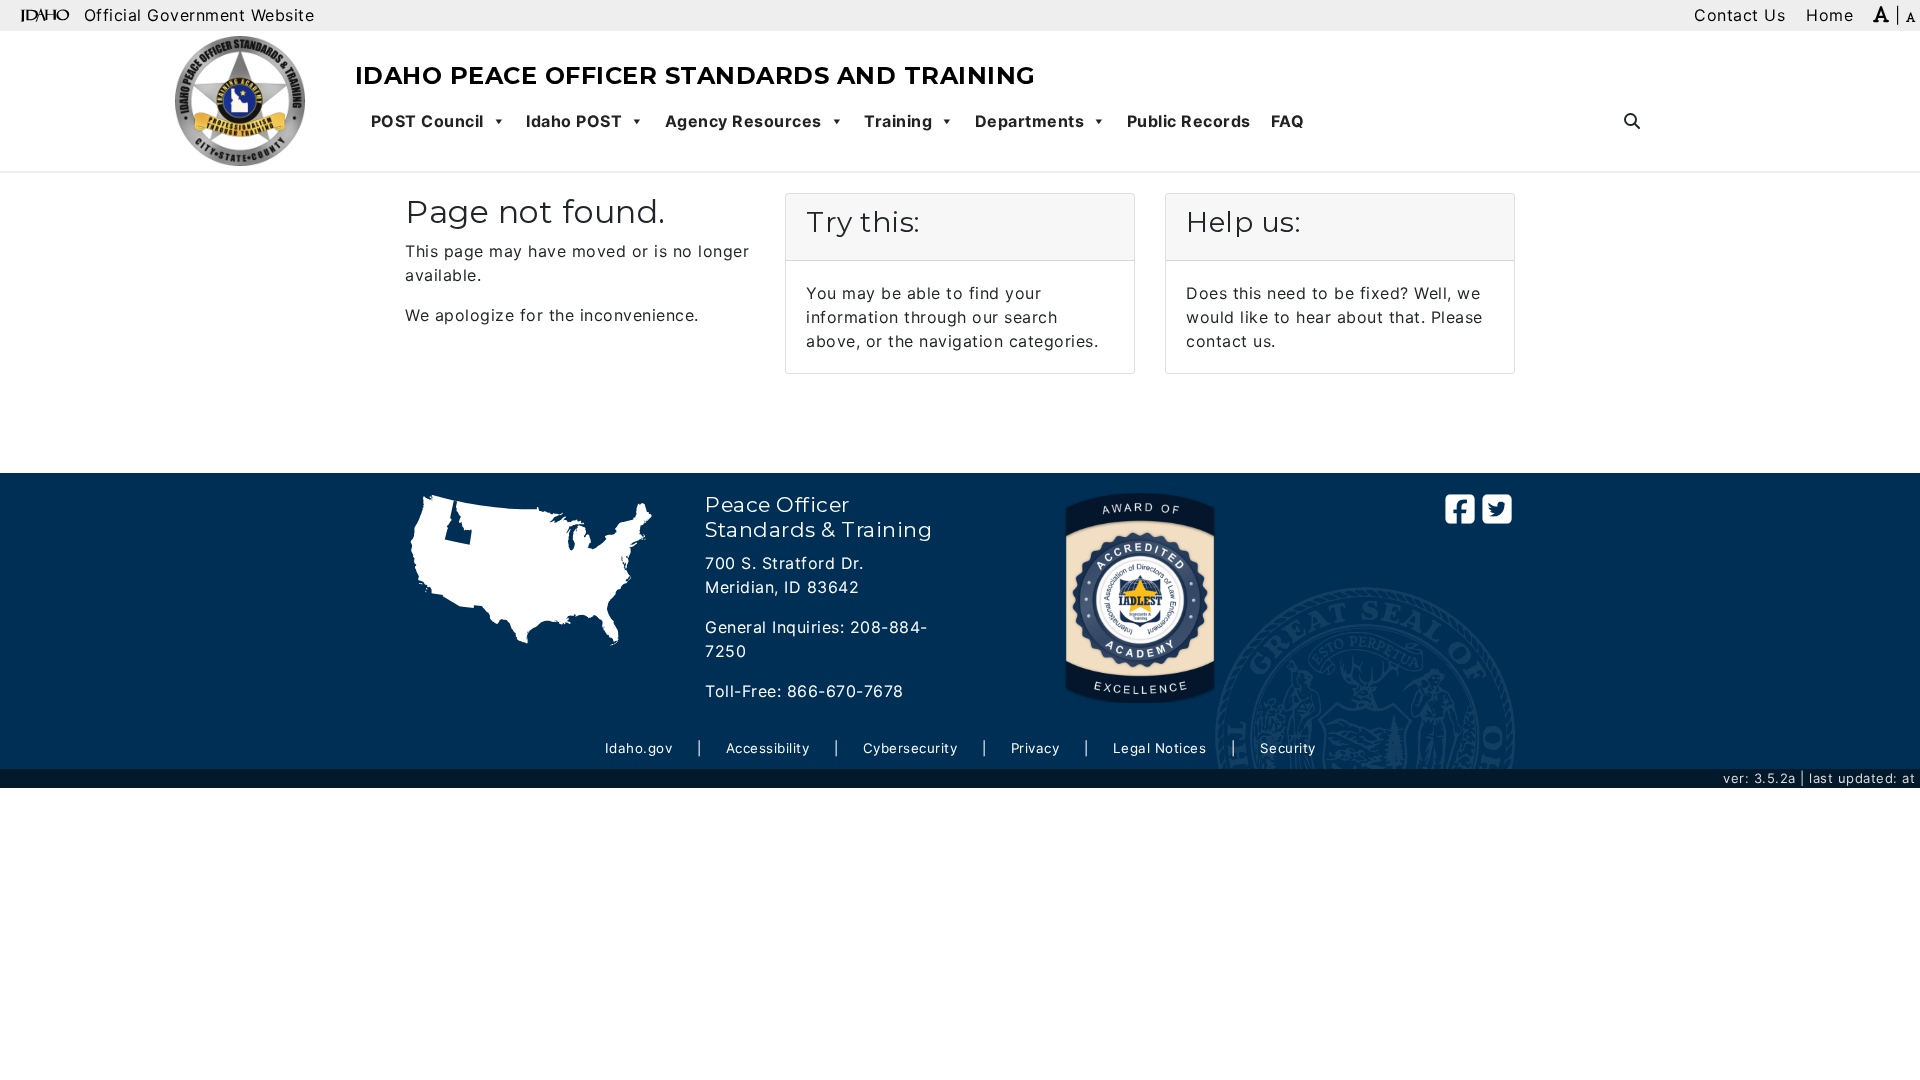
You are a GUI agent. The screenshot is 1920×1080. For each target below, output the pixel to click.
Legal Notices (1160, 748)
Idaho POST (574, 121)
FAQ (1288, 121)
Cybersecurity (910, 748)
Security (1288, 748)
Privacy (1035, 748)
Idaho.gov (639, 748)
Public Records (1189, 121)
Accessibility (768, 748)
